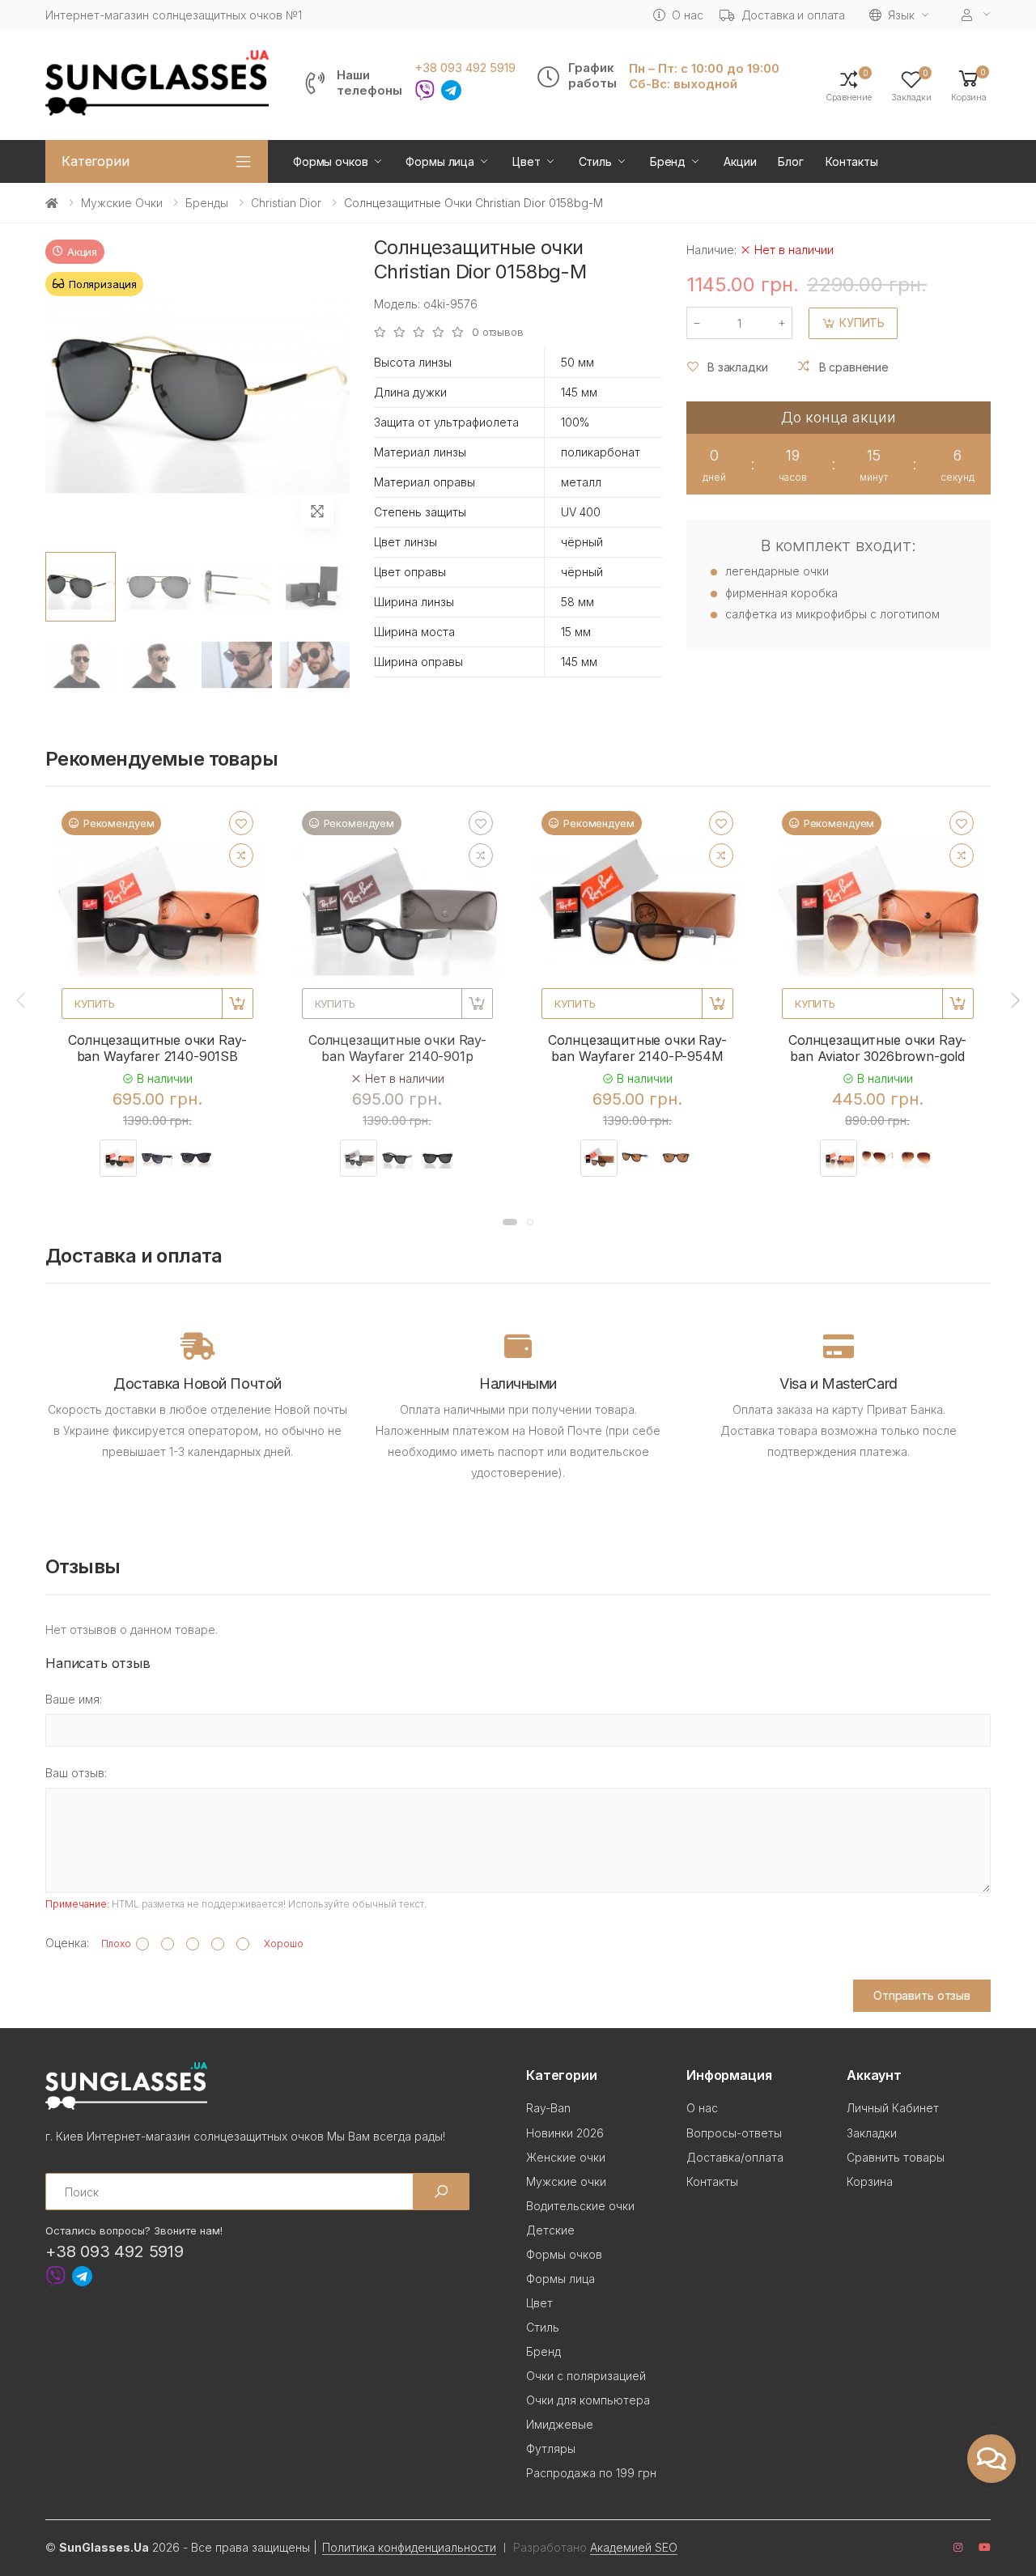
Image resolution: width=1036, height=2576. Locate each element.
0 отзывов (498, 332)
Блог (790, 161)
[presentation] (22, 1000)
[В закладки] (241, 823)
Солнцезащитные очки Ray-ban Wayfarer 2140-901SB (157, 1048)
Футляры (551, 2449)
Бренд (668, 161)
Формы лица (440, 161)
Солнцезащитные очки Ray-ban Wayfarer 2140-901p (397, 1048)
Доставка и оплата (794, 15)
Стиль (595, 161)
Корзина (870, 2181)
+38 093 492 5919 (465, 68)
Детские (550, 2230)
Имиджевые (560, 2424)
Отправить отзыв (922, 1995)
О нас (687, 15)
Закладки (872, 2133)
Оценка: (67, 1943)
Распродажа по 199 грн (591, 2473)
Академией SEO (634, 2547)
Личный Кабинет (893, 2108)
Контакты (852, 161)
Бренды (207, 203)
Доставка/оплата (735, 2157)
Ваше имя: (74, 1699)
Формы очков (330, 161)
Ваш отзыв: (76, 1773)
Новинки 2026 (565, 2133)
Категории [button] (96, 161)
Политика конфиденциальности (409, 2547)
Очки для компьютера (588, 2400)
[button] (969, 85)
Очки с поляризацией (586, 2376)
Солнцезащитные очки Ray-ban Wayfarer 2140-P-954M (637, 1048)
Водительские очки (580, 2206)
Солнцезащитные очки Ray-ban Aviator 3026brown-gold (877, 1048)
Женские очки (566, 2157)
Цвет (526, 161)
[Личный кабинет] (976, 15)
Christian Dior (286, 203)
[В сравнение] (241, 855)
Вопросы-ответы (734, 2133)
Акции (740, 161)
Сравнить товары (896, 2157)
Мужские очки (122, 203)
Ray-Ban (548, 2108)
